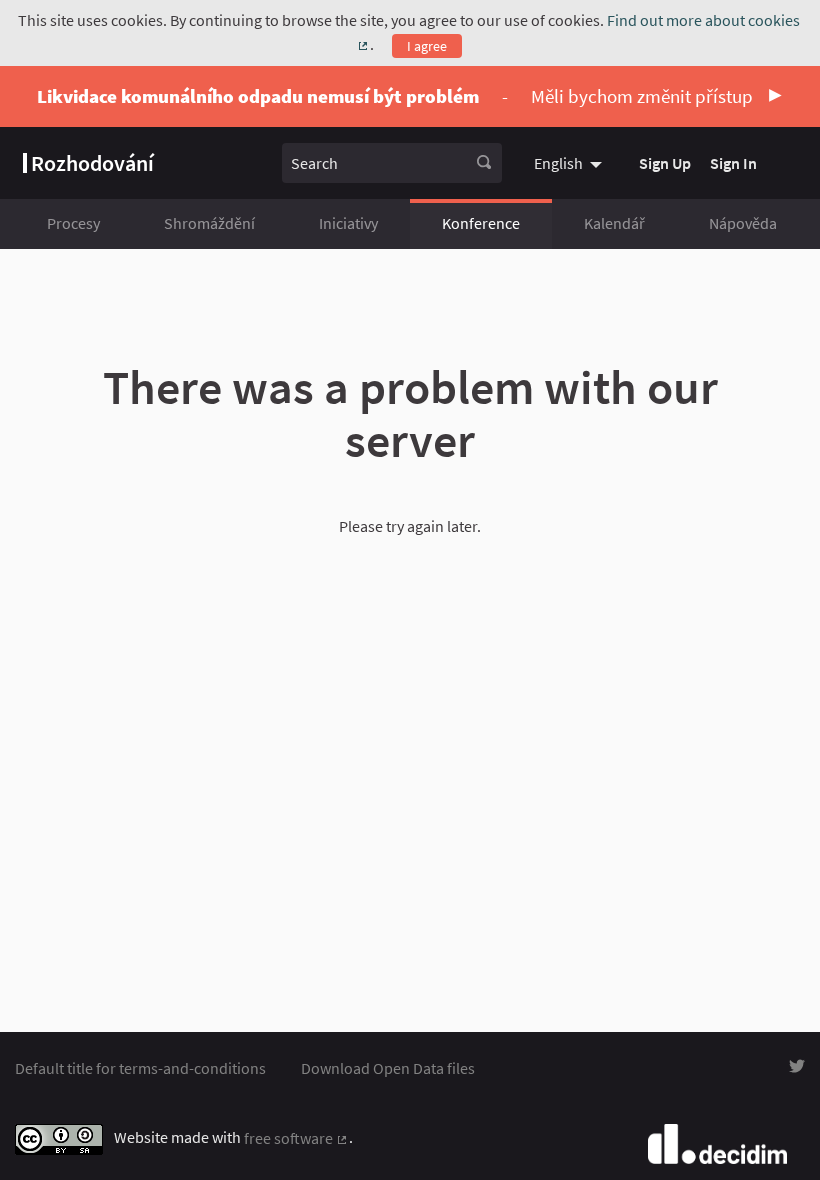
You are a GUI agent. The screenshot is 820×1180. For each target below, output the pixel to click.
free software (296, 1138)
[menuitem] (570, 163)
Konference (481, 223)
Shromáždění (209, 223)
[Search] (484, 163)
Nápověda (743, 223)
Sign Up (665, 163)
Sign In (733, 163)
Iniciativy (348, 223)
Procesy (73, 223)
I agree (427, 46)
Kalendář (614, 223)
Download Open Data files (388, 1068)
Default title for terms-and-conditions (140, 1068)
